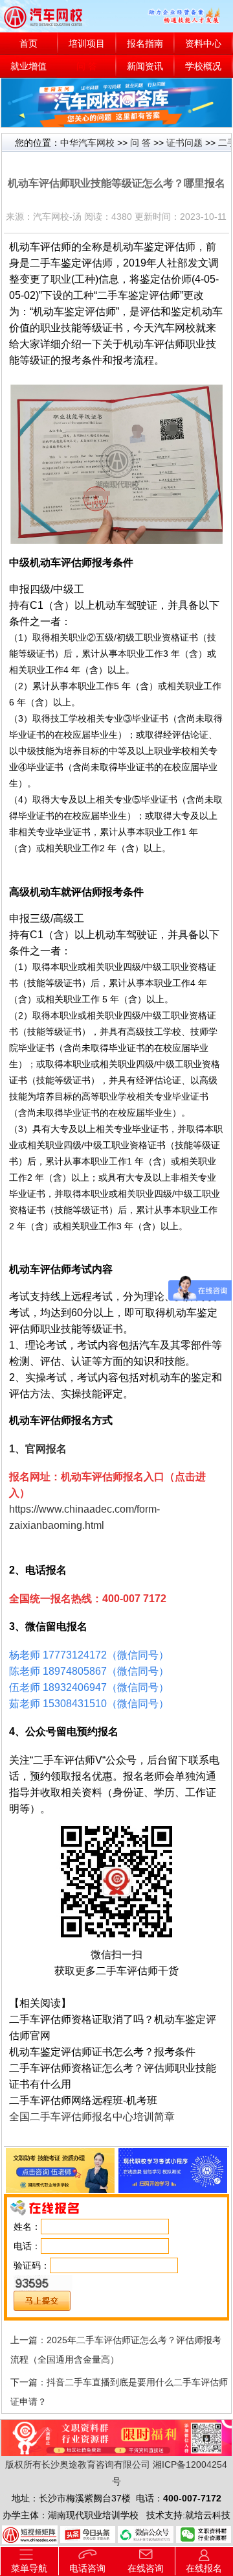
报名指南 (145, 44)
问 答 (87, 66)
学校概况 (203, 66)
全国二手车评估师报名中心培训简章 (92, 2117)
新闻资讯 (145, 66)
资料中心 (203, 44)
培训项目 (87, 44)
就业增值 (28, 66)
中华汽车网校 (87, 143)
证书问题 (184, 143)
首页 (28, 44)
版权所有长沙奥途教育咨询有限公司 (78, 2464)
